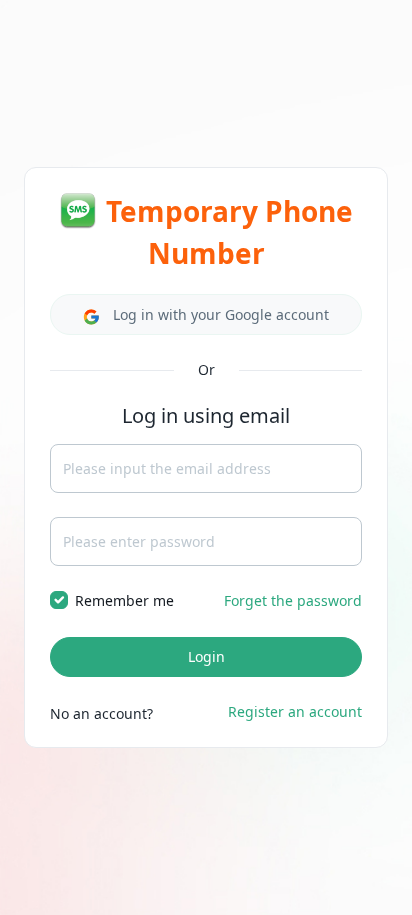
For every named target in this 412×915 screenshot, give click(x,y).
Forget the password (293, 600)
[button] (206, 314)
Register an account (295, 711)
